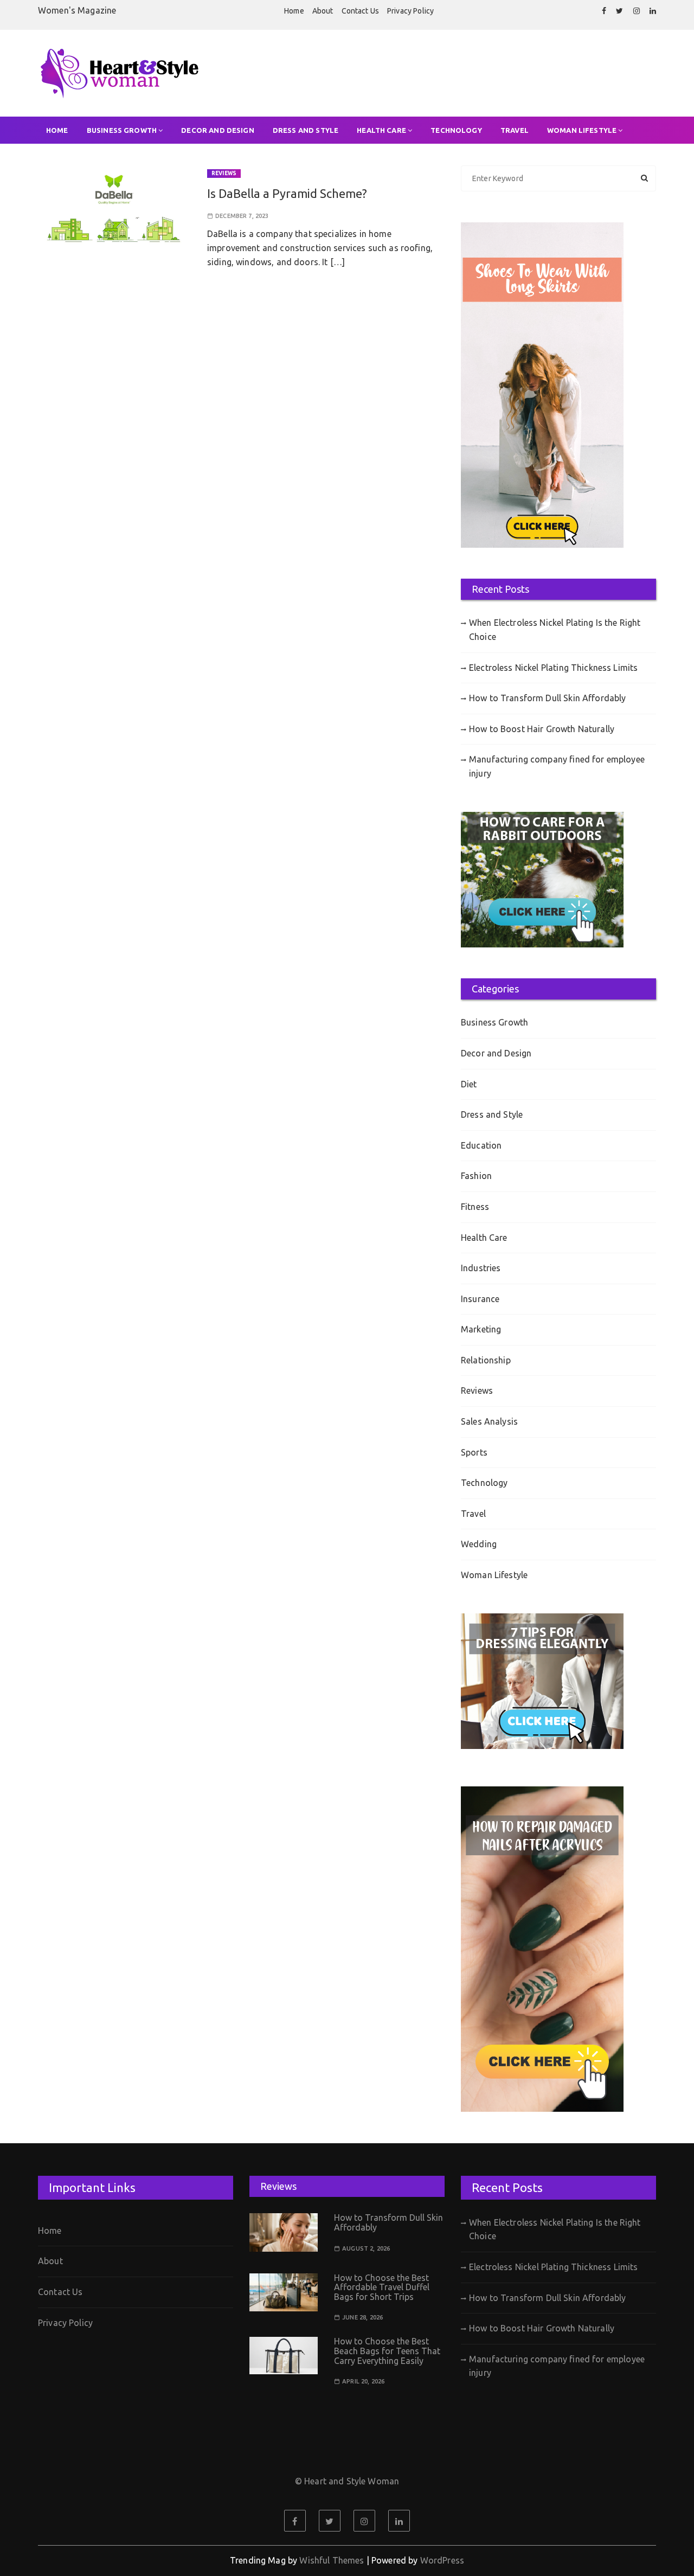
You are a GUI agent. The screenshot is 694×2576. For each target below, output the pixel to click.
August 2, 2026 (366, 2249)
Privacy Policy (410, 11)
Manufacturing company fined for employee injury (557, 766)
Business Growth (122, 130)
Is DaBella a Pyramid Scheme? (287, 193)
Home (294, 11)
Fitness (475, 1207)
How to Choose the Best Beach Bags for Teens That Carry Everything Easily (387, 2351)
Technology (456, 130)
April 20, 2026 (363, 2382)
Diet (469, 1084)
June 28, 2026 (362, 2318)
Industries (481, 1268)
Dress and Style (306, 130)
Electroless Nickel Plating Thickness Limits (553, 668)
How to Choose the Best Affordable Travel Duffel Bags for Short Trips (382, 2287)
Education (481, 1145)
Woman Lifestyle (582, 130)
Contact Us (361, 11)
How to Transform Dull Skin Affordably (548, 698)
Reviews (224, 173)
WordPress (442, 2560)
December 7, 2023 (242, 216)
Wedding (479, 1544)
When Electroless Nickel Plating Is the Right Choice (555, 630)
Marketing (481, 1329)
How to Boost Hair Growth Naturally (542, 729)
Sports (474, 1452)
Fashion (476, 1176)
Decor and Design (217, 130)
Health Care (381, 130)
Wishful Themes (332, 2560)
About (323, 11)
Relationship (486, 1360)
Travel (515, 130)
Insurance (480, 1299)
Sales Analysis (489, 1421)
